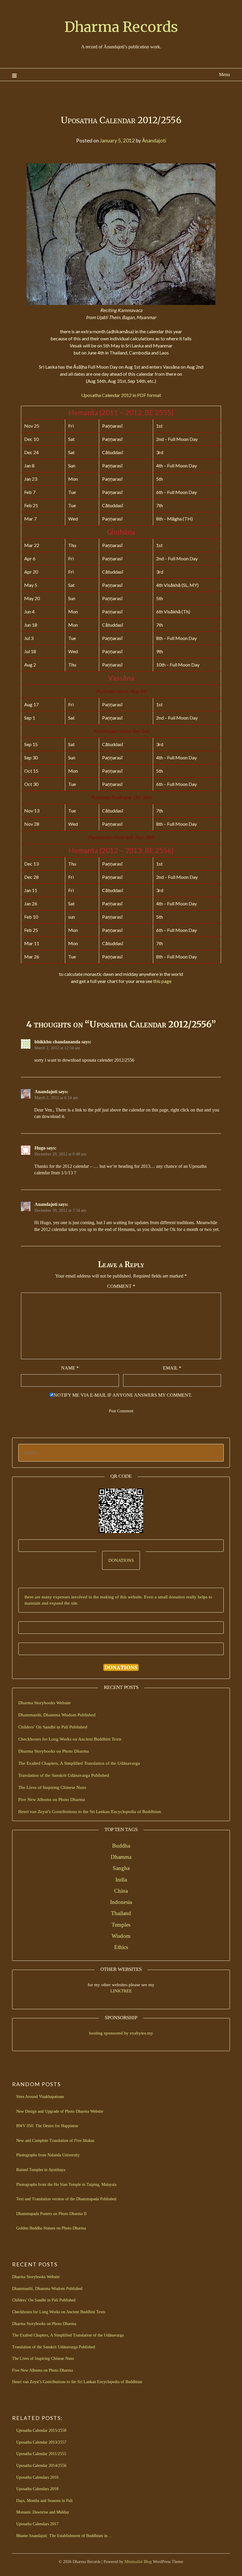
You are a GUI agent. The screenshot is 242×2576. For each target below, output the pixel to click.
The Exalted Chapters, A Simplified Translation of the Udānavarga (79, 1763)
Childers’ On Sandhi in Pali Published (53, 1727)
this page (162, 981)
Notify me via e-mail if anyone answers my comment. (123, 1395)
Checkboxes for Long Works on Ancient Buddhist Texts (70, 1739)
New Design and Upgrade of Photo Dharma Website (60, 2111)
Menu (224, 74)
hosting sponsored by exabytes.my (121, 2033)
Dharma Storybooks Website (45, 1703)
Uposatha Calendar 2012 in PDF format (121, 395)
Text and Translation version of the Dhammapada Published (66, 2199)
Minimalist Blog (138, 2562)
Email (172, 1368)
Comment (121, 1286)
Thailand (121, 1913)
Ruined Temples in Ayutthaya (41, 2170)
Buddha (121, 1846)
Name (70, 1368)
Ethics (121, 1947)
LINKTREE (121, 1991)
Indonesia (121, 1902)
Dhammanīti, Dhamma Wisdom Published (57, 1715)
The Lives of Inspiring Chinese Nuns (52, 1787)
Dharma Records (121, 27)
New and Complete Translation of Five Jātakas (55, 2141)
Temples (121, 1925)
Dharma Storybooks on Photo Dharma (54, 1751)
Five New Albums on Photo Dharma (52, 1800)
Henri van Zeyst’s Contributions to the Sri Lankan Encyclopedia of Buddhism (90, 1812)
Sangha (121, 1868)
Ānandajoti (154, 141)
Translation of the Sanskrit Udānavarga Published (64, 1775)
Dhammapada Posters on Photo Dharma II (51, 2214)
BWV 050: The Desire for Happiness (47, 2126)
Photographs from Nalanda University (48, 2155)
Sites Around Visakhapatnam (40, 2097)
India (121, 1880)
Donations (121, 1560)
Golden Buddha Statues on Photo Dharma (51, 2228)
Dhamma (121, 1857)
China (121, 1891)
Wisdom (121, 1936)
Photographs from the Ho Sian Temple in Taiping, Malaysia (66, 2185)
